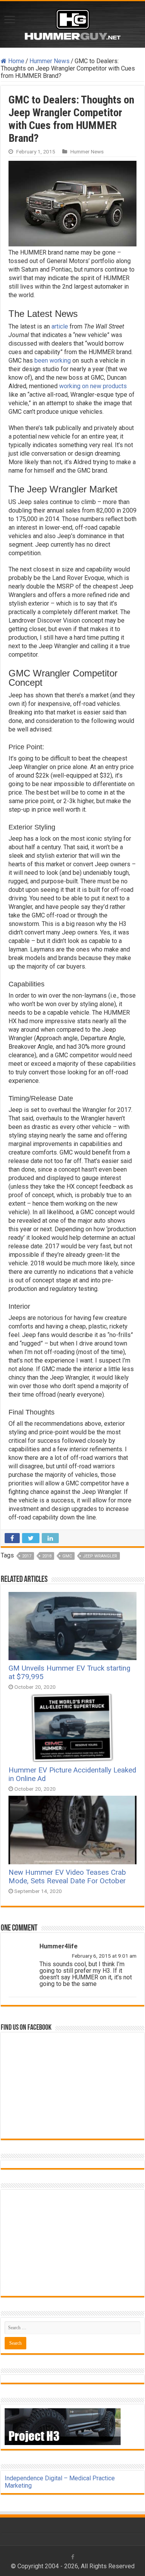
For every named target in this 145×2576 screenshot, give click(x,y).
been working (53, 361)
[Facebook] (73, 2557)
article (60, 326)
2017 (27, 1556)
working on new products (93, 386)
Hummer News (49, 61)
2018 (47, 1556)
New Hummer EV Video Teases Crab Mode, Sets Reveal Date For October (67, 1877)
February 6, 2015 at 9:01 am (104, 1956)
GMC (67, 1556)
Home (15, 61)
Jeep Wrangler (100, 1556)
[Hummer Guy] (73, 23)
